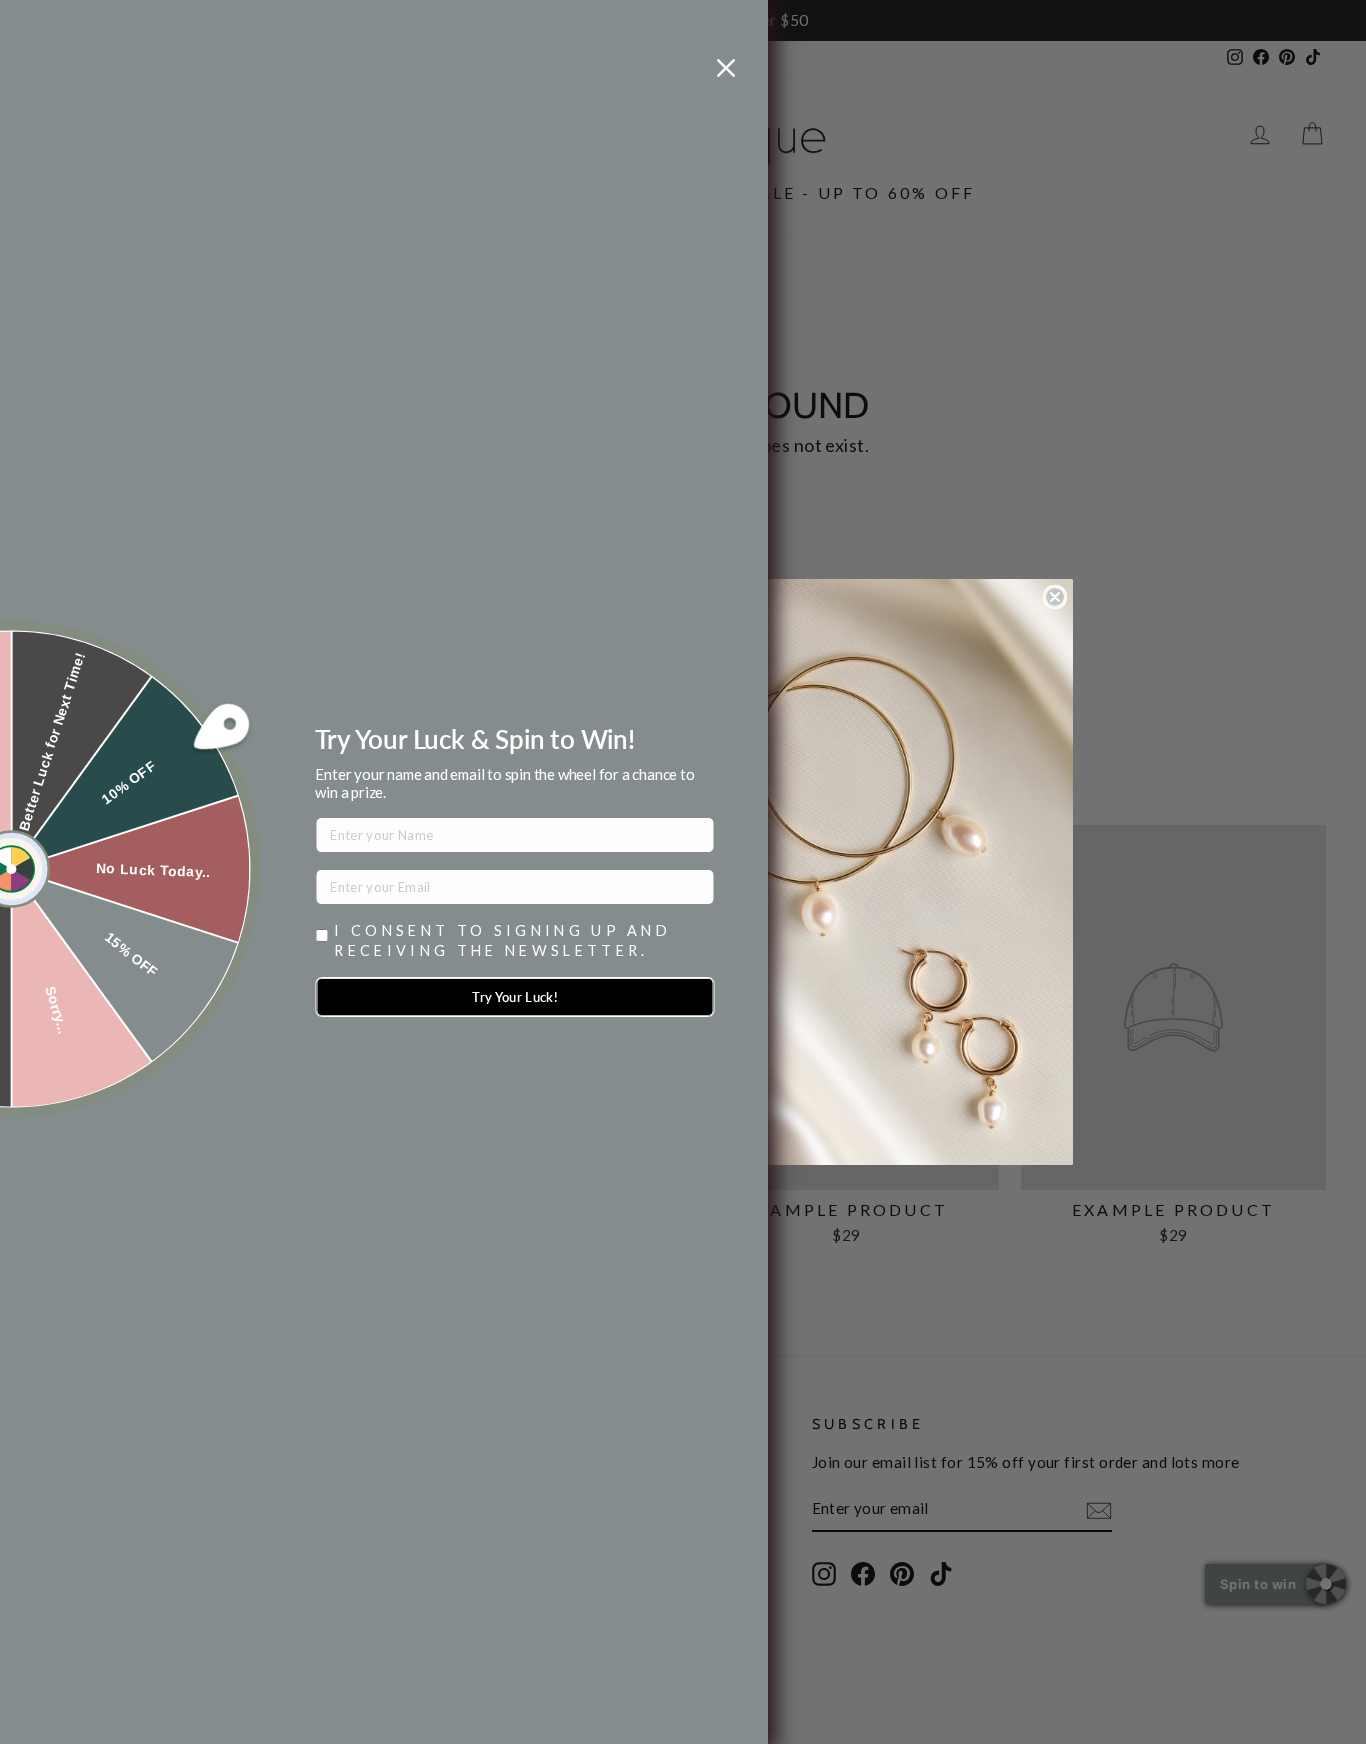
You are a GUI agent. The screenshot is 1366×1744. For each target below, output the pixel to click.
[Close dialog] (1055, 597)
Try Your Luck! (515, 997)
